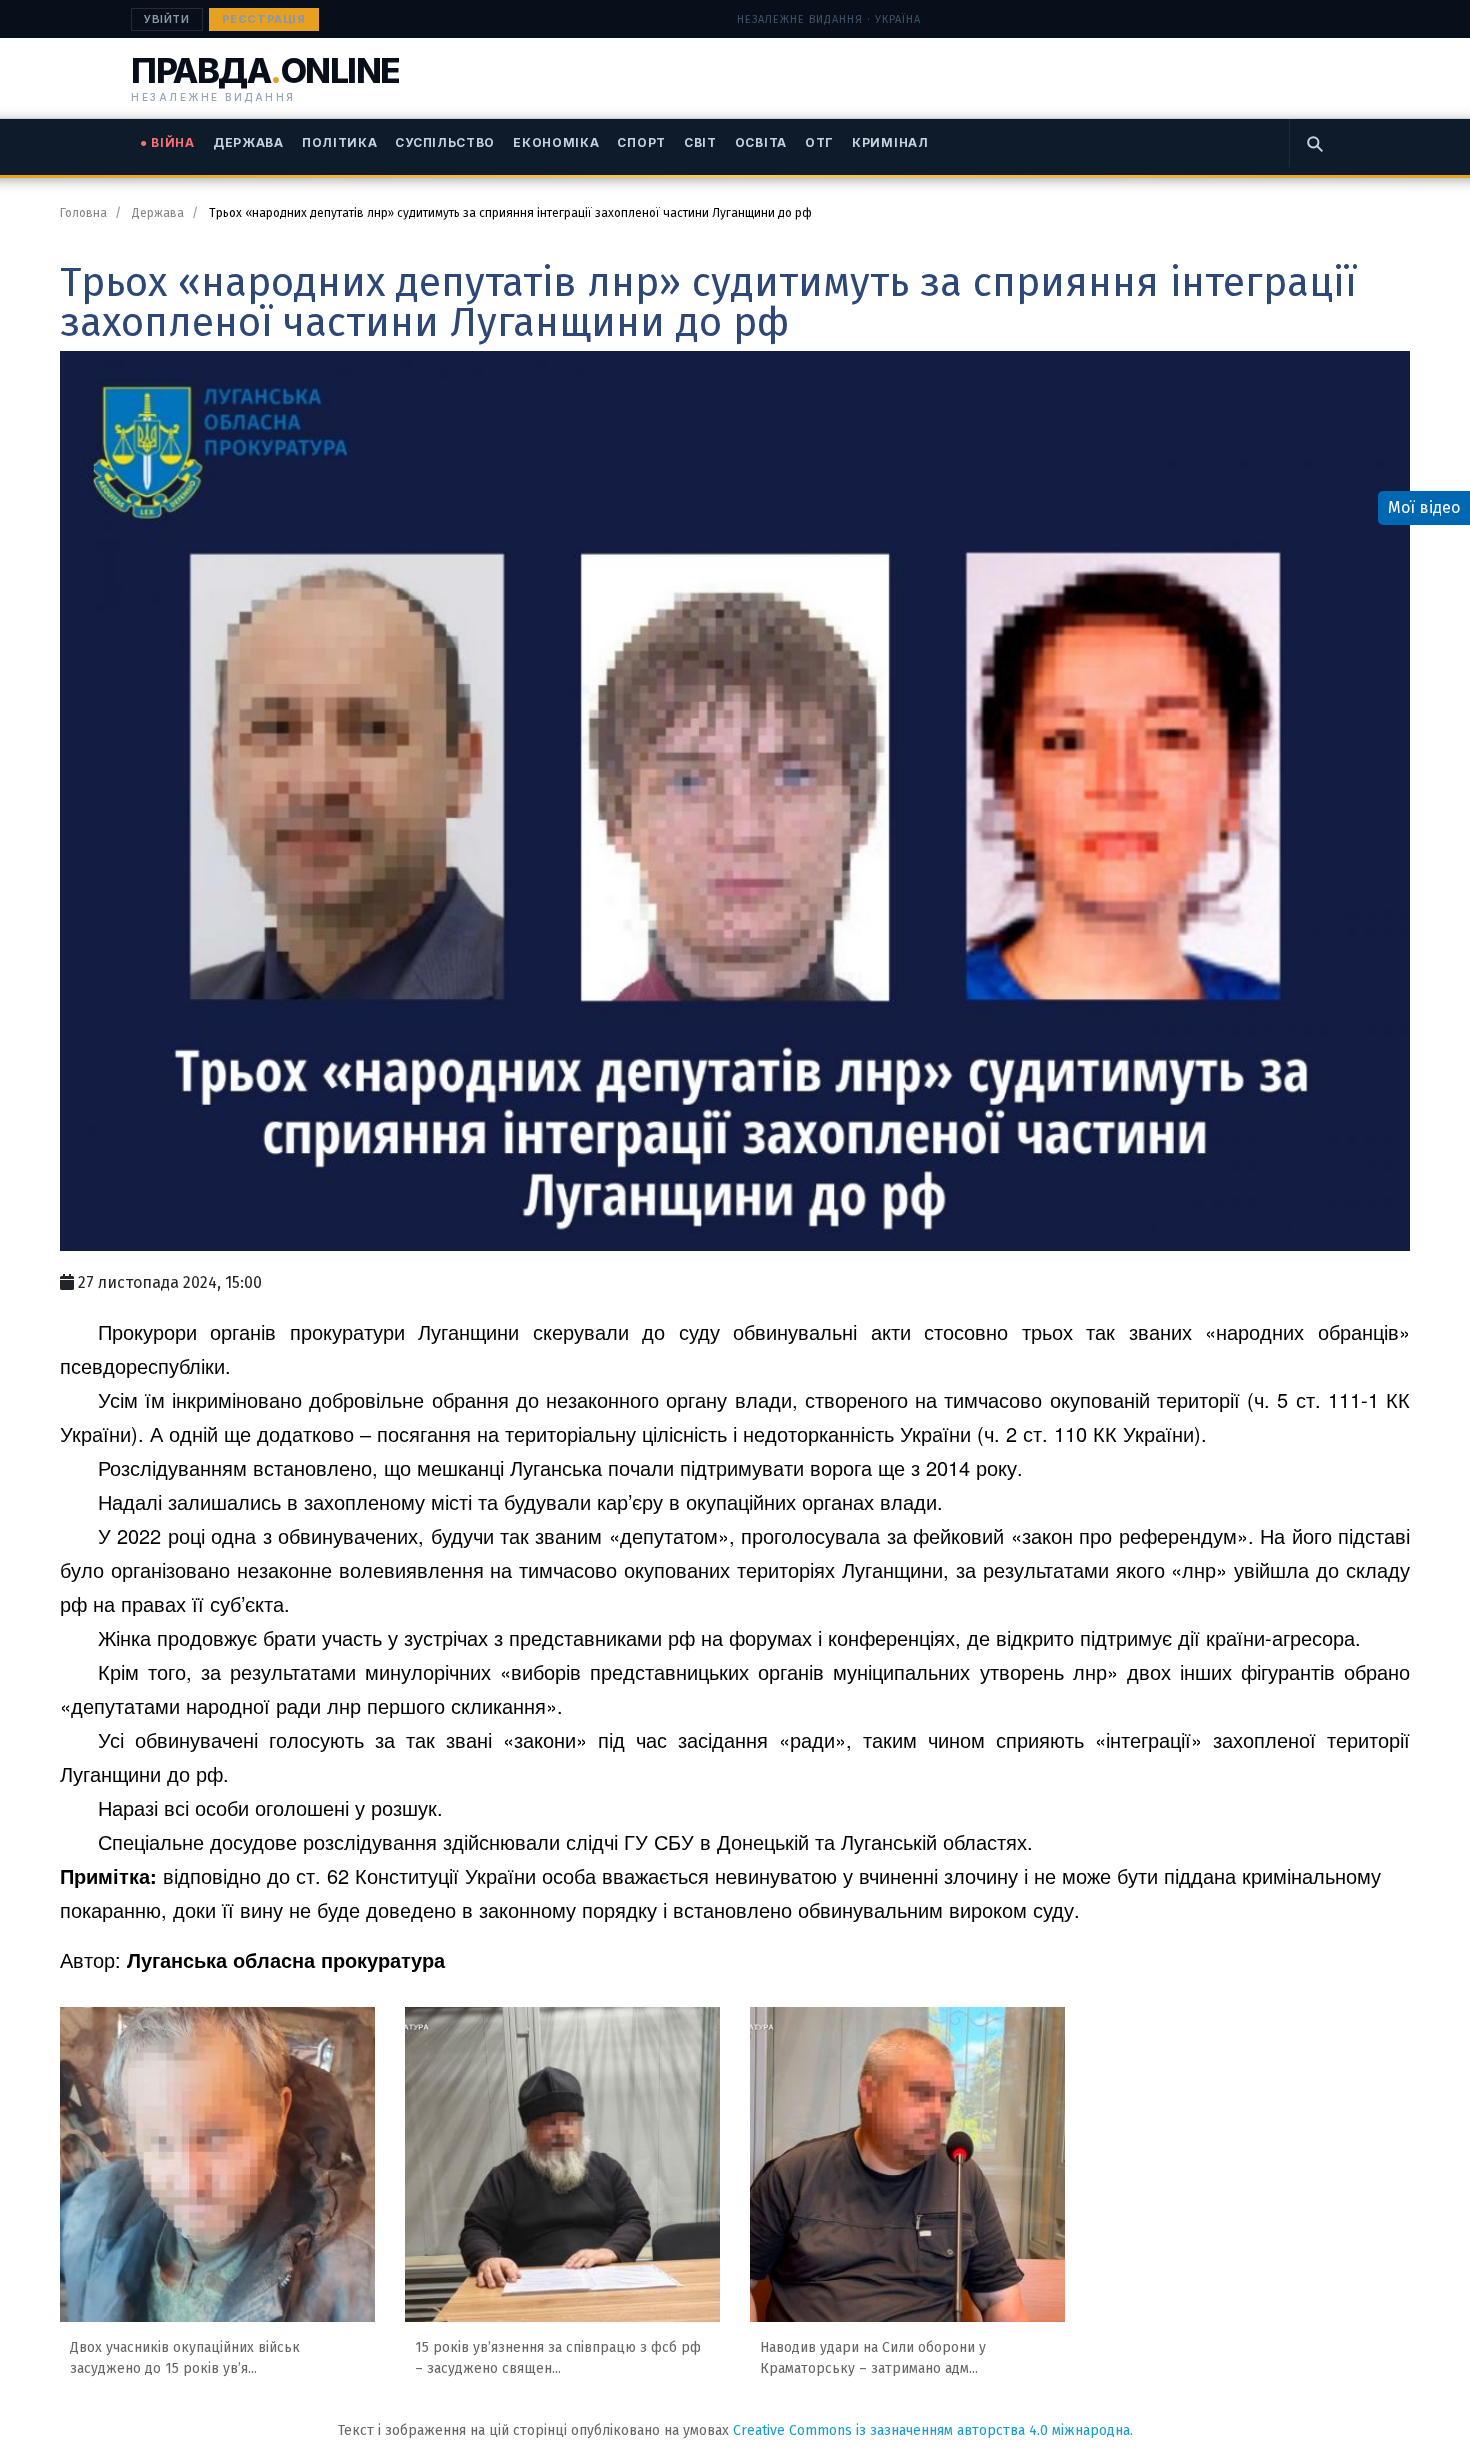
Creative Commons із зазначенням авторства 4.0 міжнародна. (933, 2430)
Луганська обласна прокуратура (286, 1959)
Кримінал (890, 142)
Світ (700, 142)
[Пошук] (1314, 143)
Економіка (556, 142)
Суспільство (445, 142)
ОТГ (819, 142)
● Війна (167, 142)
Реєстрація (264, 19)
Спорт (641, 142)
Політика (340, 142)
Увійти (167, 19)
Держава (248, 142)
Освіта (761, 142)
